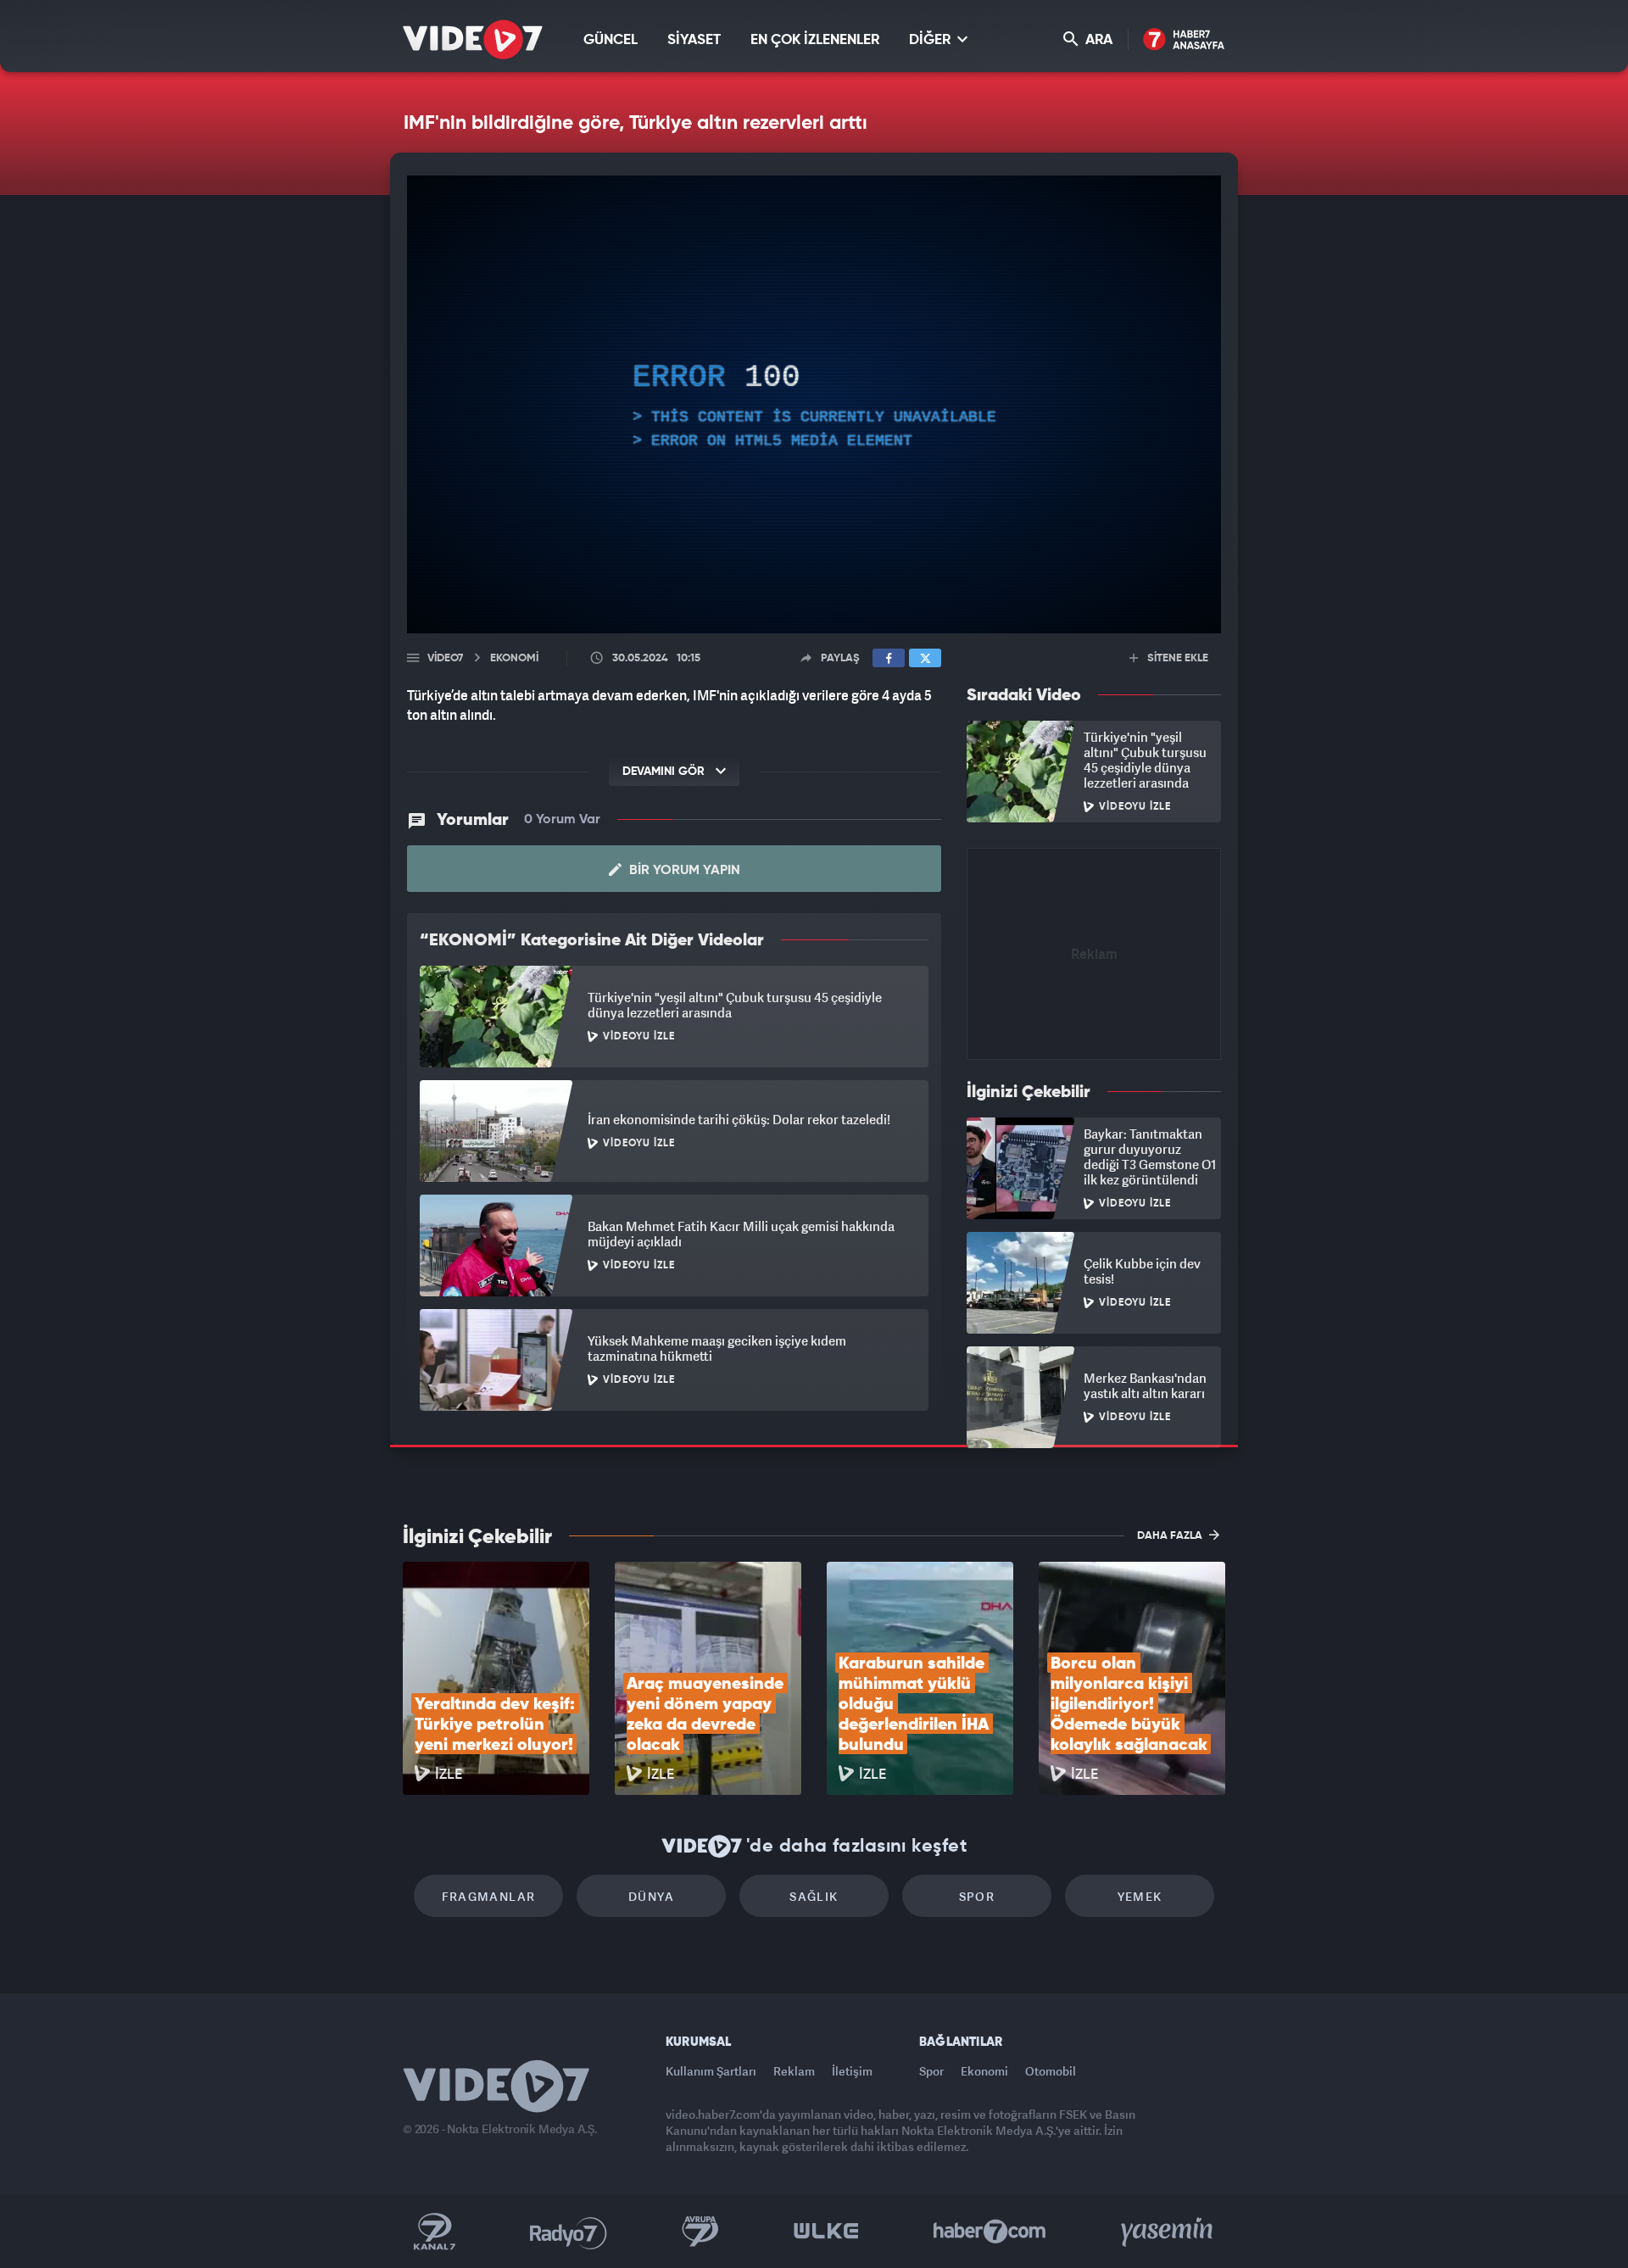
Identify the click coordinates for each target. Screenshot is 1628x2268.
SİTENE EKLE (1176, 658)
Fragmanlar (489, 1896)
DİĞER (931, 40)
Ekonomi (984, 2071)
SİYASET (694, 40)
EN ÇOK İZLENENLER (815, 40)
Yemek (1140, 1896)
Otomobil (1051, 2071)
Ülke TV (826, 2232)
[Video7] (473, 39)
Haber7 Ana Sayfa (1184, 40)
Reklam (794, 2071)
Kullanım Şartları (711, 2071)
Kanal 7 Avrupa (700, 2232)
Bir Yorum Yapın (683, 871)
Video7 (445, 658)
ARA (1097, 40)
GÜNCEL (610, 40)
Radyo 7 (569, 2232)
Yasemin (1168, 2232)
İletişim (852, 2071)
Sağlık (814, 1896)
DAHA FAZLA (1171, 1536)
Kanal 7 (434, 2232)
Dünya (651, 1896)
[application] (814, 404)
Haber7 (990, 2232)
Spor (977, 1896)
